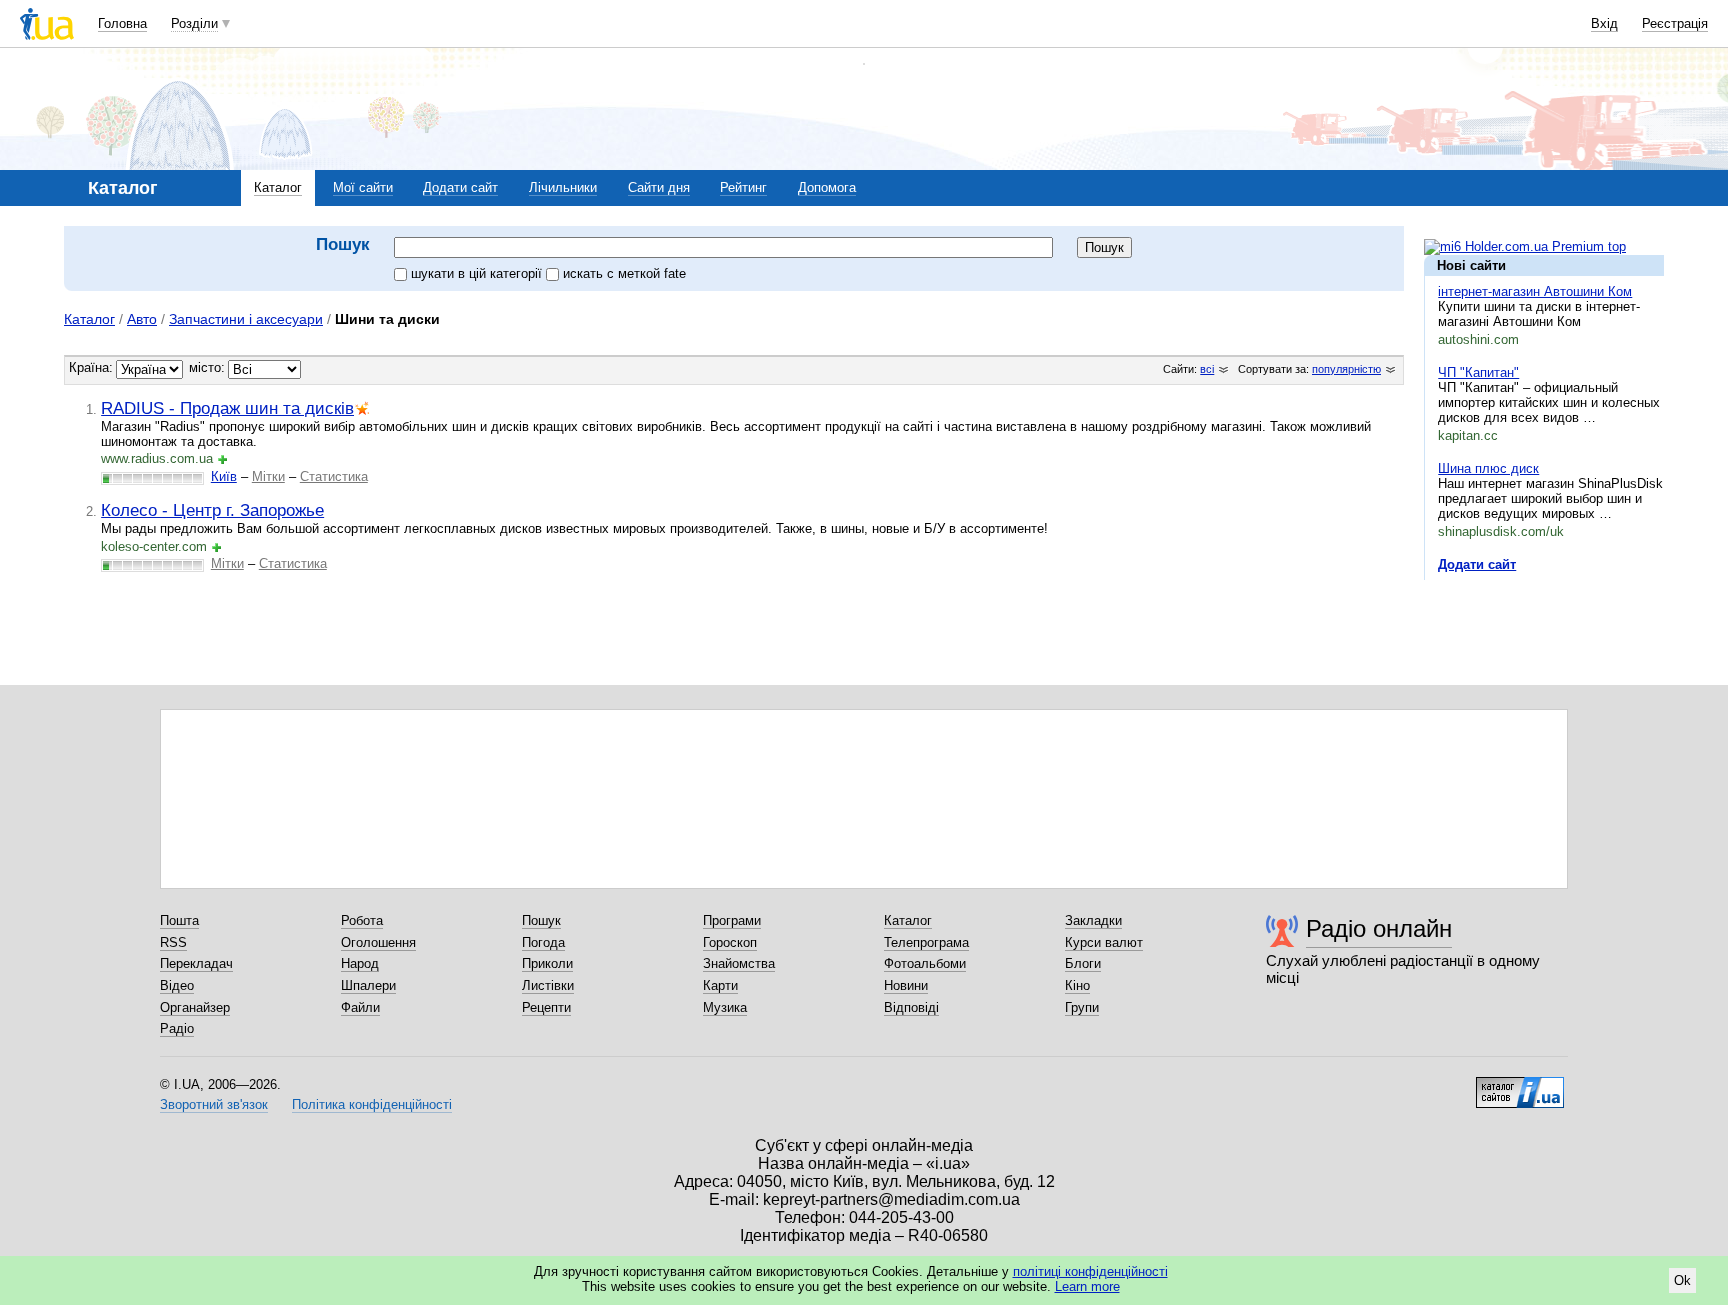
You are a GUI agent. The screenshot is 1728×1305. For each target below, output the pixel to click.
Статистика (334, 476)
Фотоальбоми (925, 963)
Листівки (548, 985)
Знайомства (739, 963)
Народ (360, 963)
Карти (720, 985)
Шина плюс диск (1488, 468)
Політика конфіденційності (372, 1104)
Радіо (177, 1028)
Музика (725, 1007)
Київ (224, 476)
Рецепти (546, 1007)
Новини (906, 985)
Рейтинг (743, 187)
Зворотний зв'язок (214, 1104)
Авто (142, 319)
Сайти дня (659, 187)
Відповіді (911, 1007)
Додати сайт (460, 187)
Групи (1082, 1007)
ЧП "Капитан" (1478, 372)
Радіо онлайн (1379, 928)
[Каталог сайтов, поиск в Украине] (1520, 1085)
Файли (360, 1007)
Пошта (179, 920)
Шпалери (368, 985)
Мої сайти (363, 187)
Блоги (1083, 963)
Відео (177, 985)
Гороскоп (730, 942)
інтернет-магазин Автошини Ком (1535, 291)
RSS (173, 942)
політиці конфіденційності (1090, 1271)
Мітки (268, 476)
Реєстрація (1675, 23)
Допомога (827, 187)
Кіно (1077, 985)
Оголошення (378, 942)
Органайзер (195, 1007)
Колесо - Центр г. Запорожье (212, 510)
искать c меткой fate (624, 273)
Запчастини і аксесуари (246, 319)
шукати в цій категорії (478, 273)
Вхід (1604, 23)
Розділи (194, 23)
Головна (122, 23)
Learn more (1087, 1286)
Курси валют (1104, 942)
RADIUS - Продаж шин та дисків (227, 408)
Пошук (541, 920)
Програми (732, 920)
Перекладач (196, 963)
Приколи (547, 963)
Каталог (278, 187)
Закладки (1093, 920)
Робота (362, 920)
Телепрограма (926, 942)
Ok (1682, 1280)
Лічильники (563, 187)
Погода (543, 942)
